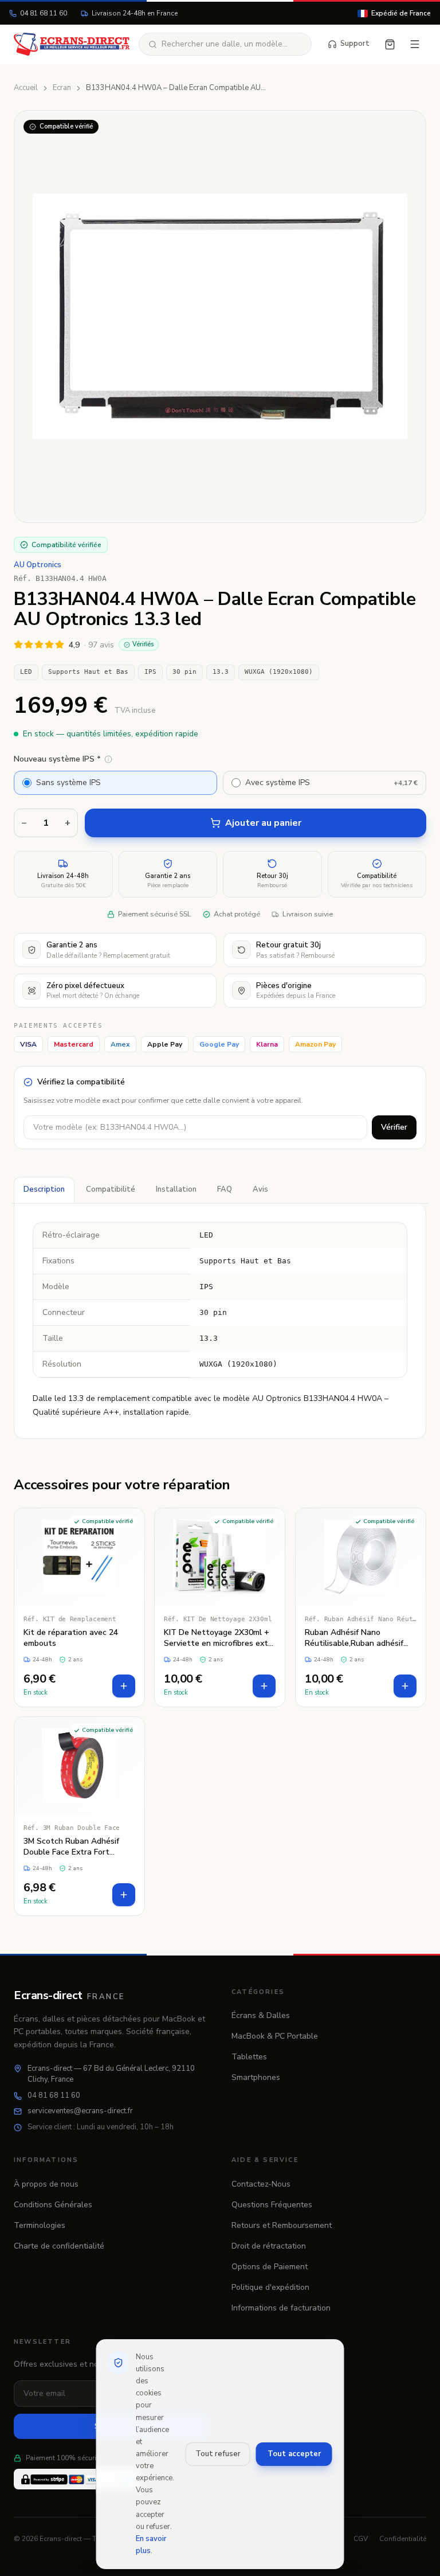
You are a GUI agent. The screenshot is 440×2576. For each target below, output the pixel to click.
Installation (176, 1189)
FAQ (225, 1189)
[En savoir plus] (108, 759)
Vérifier (394, 1127)
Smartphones (256, 2077)
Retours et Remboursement (282, 2225)
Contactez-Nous (261, 2184)
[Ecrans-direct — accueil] (72, 44)
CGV (361, 2539)
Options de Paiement (270, 2267)
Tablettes (249, 2057)
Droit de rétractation (269, 2246)
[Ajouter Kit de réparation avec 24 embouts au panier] (124, 1686)
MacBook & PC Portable (275, 2036)
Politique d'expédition (270, 2287)
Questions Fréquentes (272, 2205)
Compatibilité (111, 1189)
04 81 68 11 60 (44, 13)
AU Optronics (38, 565)
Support (355, 44)
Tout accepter (294, 2454)
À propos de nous (46, 2184)
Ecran (62, 88)
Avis (260, 1189)
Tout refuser (218, 2454)
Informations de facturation (281, 2308)
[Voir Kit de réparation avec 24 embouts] (79, 1607)
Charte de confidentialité (59, 2246)
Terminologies (40, 2225)
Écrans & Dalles (261, 2015)
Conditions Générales (53, 2205)
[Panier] (390, 44)
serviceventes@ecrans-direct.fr (80, 2111)
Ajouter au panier (263, 823)
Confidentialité (403, 2539)
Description (44, 1189)
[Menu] (415, 44)
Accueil (26, 88)
